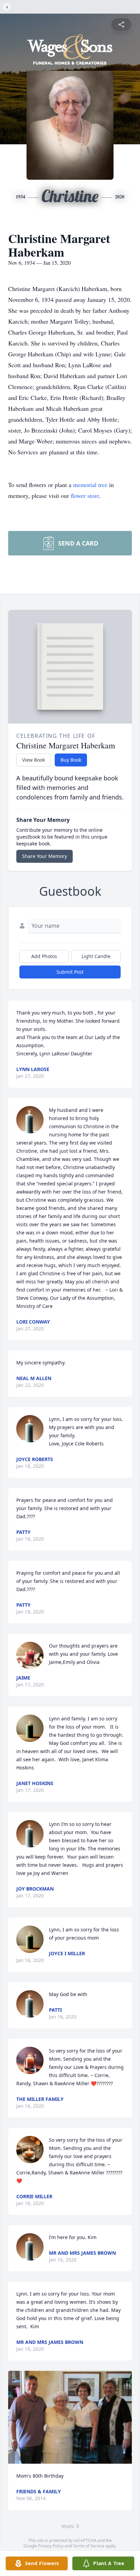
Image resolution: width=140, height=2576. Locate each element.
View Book (33, 760)
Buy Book (71, 760)
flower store (85, 496)
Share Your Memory (45, 856)
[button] (70, 2417)
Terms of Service (89, 2546)
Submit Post (70, 972)
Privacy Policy (51, 2546)
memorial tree (90, 485)
